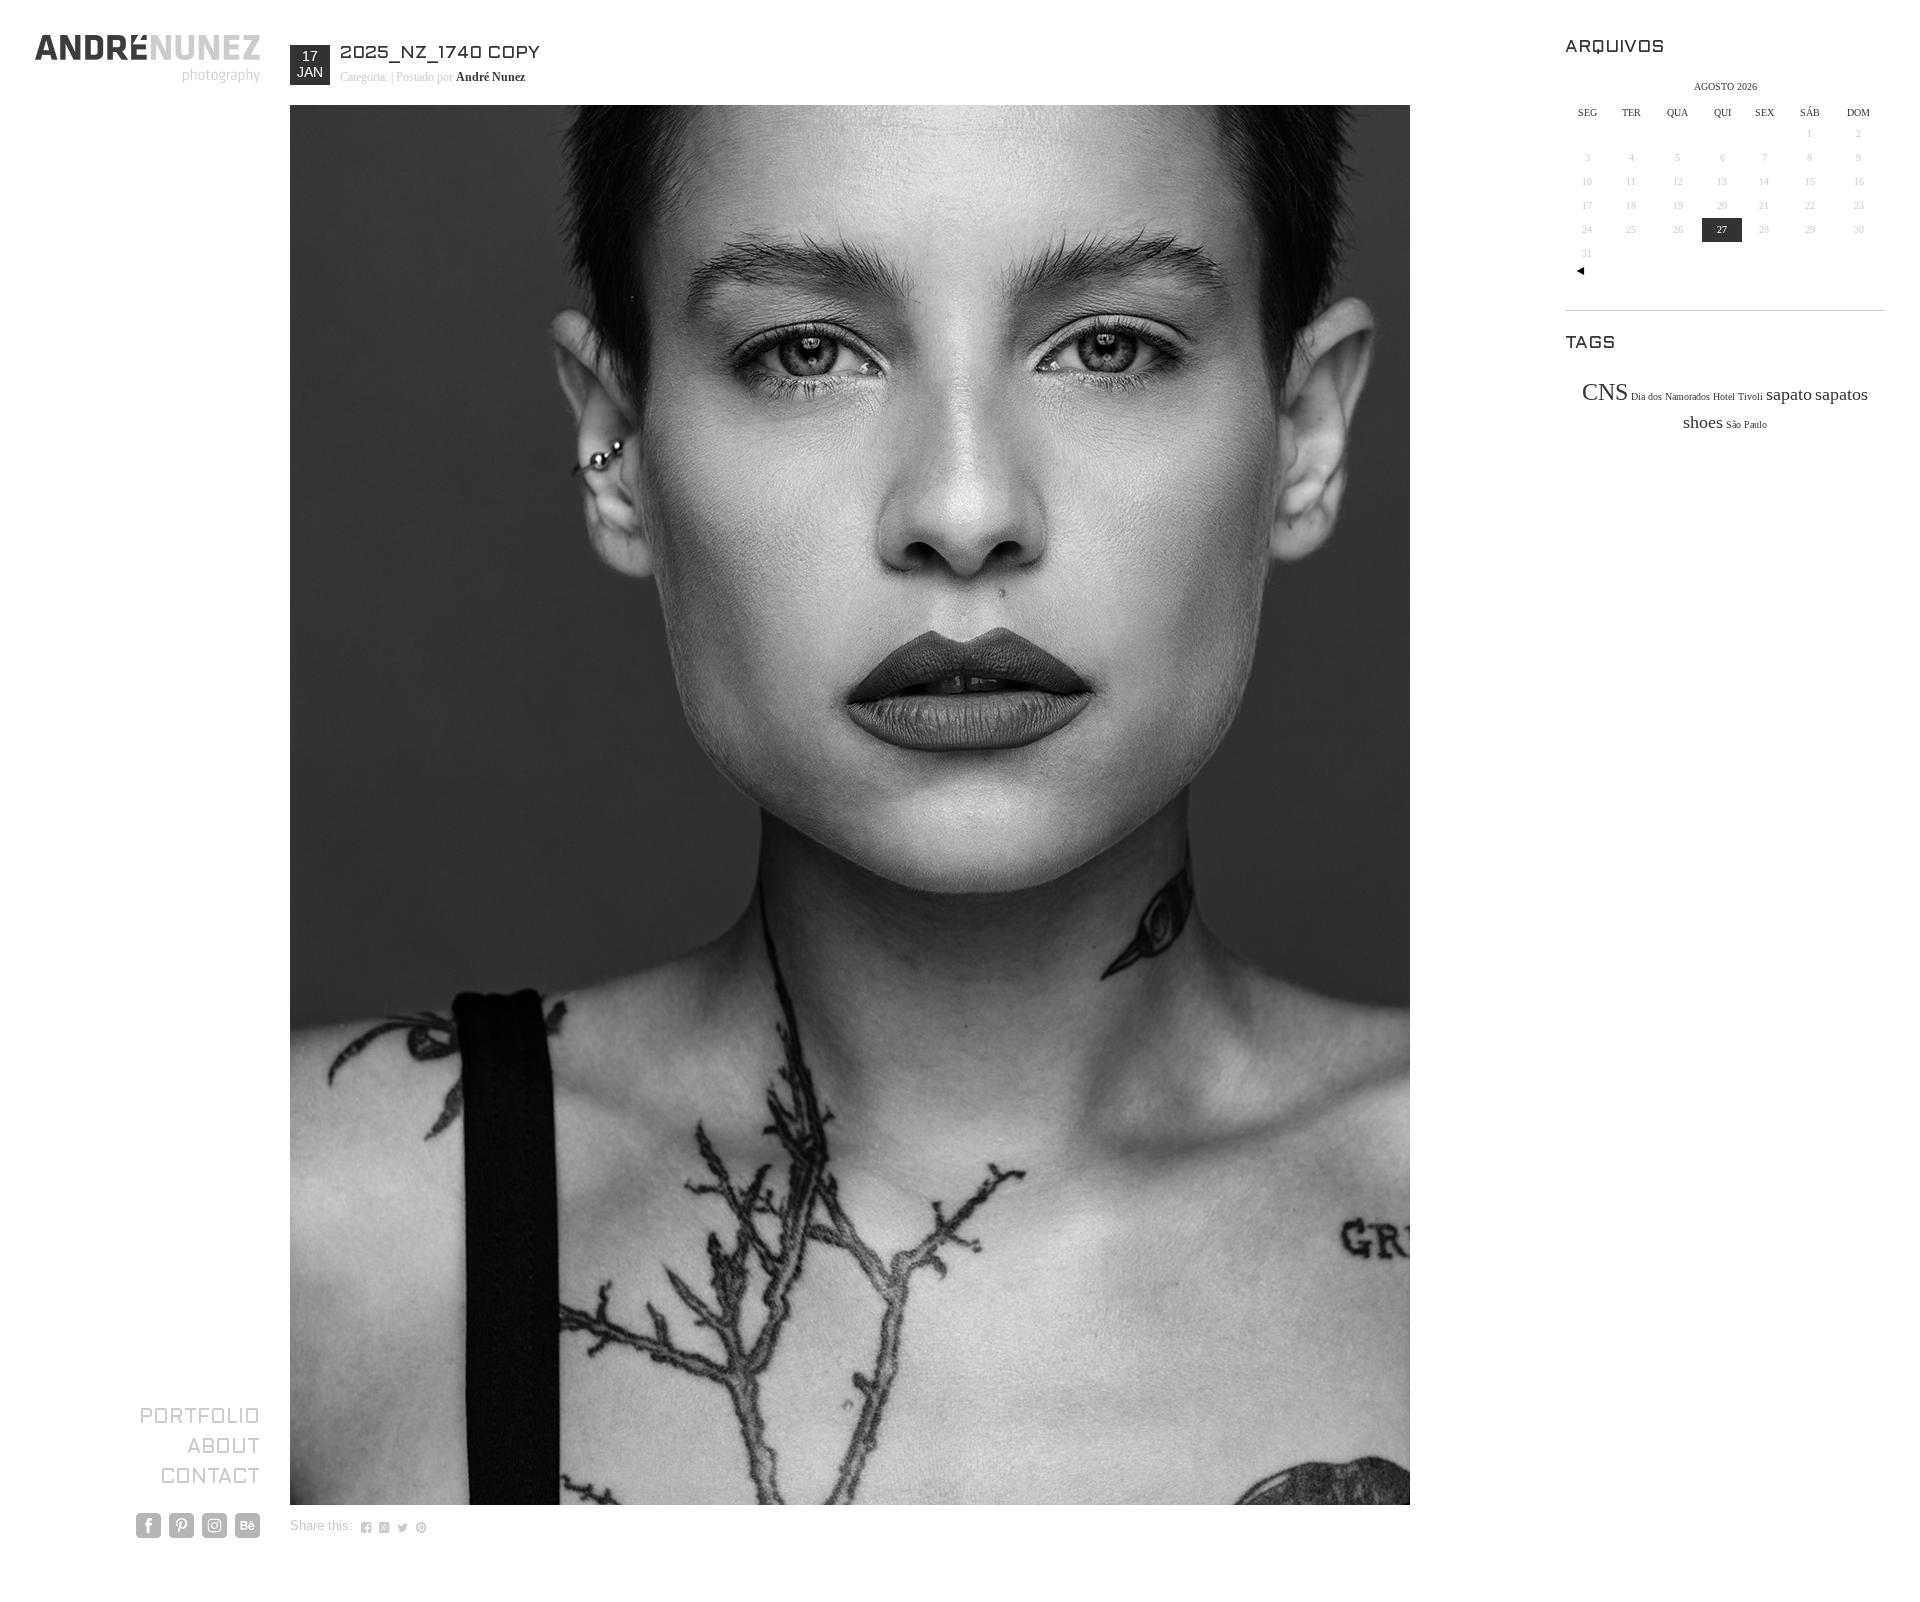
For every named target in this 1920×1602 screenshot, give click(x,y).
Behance (247, 1525)
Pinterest (181, 1525)
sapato (1789, 394)
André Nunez (490, 77)
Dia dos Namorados (1670, 396)
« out (1580, 271)
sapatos (1841, 394)
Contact (210, 1478)
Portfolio (199, 1418)
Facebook (148, 1525)
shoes (1703, 422)
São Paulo (1746, 424)
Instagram (214, 1525)
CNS (1605, 392)
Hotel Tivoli (1738, 396)
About (223, 1448)
